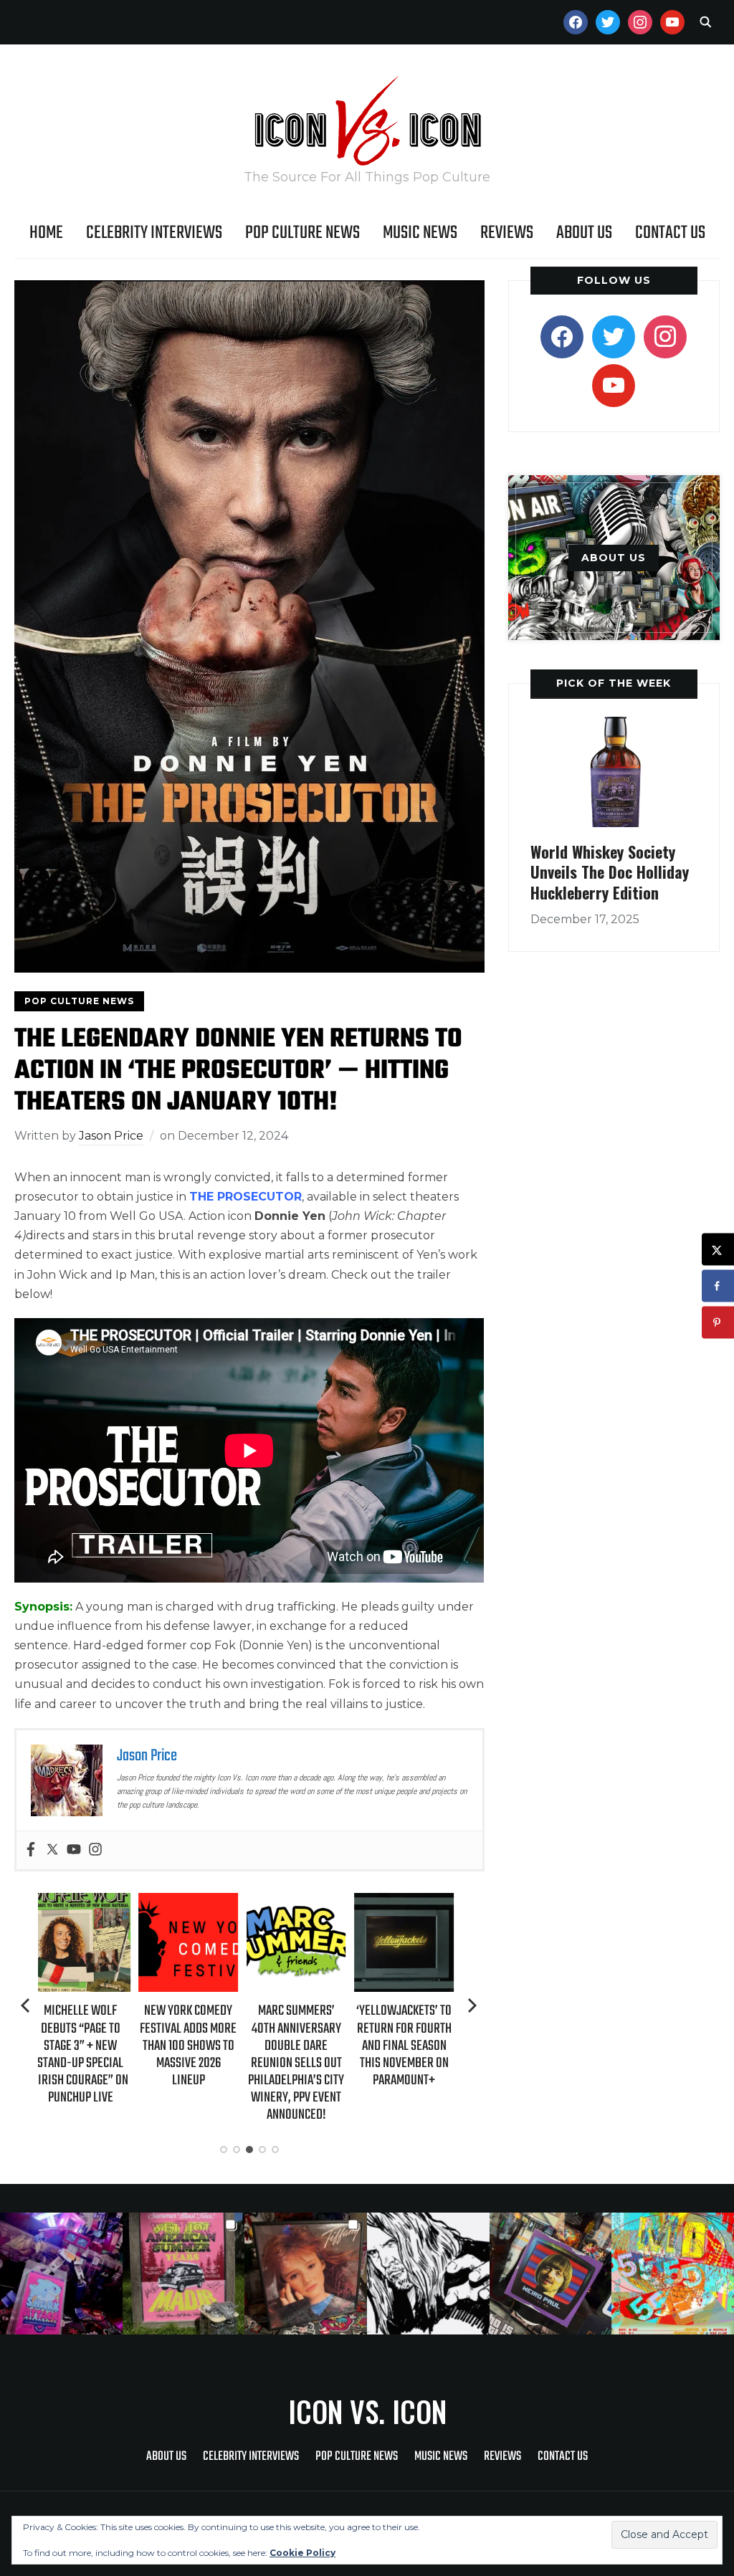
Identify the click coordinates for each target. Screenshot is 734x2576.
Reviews (507, 233)
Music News (420, 233)
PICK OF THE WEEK (614, 683)
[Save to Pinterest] (718, 1323)
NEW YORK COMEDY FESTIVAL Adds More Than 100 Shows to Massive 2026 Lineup (88, 2046)
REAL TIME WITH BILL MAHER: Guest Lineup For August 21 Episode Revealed (411, 2037)
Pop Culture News (302, 233)
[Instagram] (95, 1850)
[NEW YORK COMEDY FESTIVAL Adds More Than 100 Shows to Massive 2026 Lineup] (88, 1903)
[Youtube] (74, 1850)
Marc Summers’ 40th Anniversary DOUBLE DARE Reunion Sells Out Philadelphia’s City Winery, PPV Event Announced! (196, 2063)
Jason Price (111, 1136)
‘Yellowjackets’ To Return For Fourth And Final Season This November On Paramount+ (304, 2046)
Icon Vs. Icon (367, 2411)
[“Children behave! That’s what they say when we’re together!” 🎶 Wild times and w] (306, 2274)
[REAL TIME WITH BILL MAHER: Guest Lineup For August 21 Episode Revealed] (411, 1903)
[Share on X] (718, 1250)
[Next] (472, 2005)
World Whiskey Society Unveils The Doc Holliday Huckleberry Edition (610, 872)
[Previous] (27, 2005)
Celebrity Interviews (154, 233)
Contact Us (670, 233)
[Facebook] (31, 1850)
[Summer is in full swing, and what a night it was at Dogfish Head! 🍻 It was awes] (184, 2274)
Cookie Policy (302, 2553)
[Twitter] (52, 1850)
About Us (584, 233)
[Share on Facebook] (718, 1286)
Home (46, 233)
